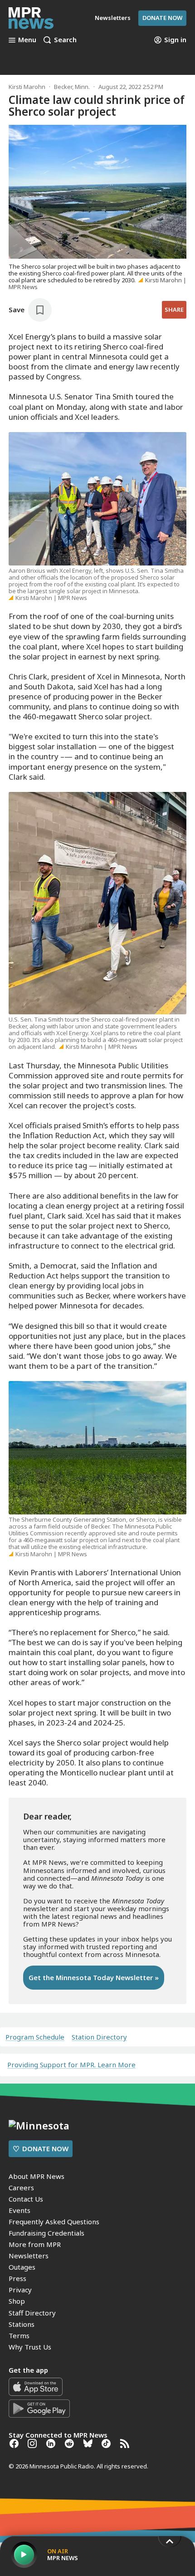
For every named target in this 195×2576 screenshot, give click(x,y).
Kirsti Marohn (27, 87)
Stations (22, 2324)
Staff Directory (32, 2313)
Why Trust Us (30, 2347)
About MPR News (37, 2176)
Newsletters (29, 2256)
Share (174, 310)
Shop (17, 2301)
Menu (27, 40)
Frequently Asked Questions (54, 2222)
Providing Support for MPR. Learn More (71, 2065)
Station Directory (99, 2037)
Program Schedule (35, 2037)
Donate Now (162, 18)
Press (17, 2278)
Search (65, 40)
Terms (19, 2335)
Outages (22, 2267)
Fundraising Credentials (46, 2233)
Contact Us (26, 2199)
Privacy (20, 2290)
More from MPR (35, 2244)
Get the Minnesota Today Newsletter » (94, 1977)
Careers (21, 2188)
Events (19, 2210)
